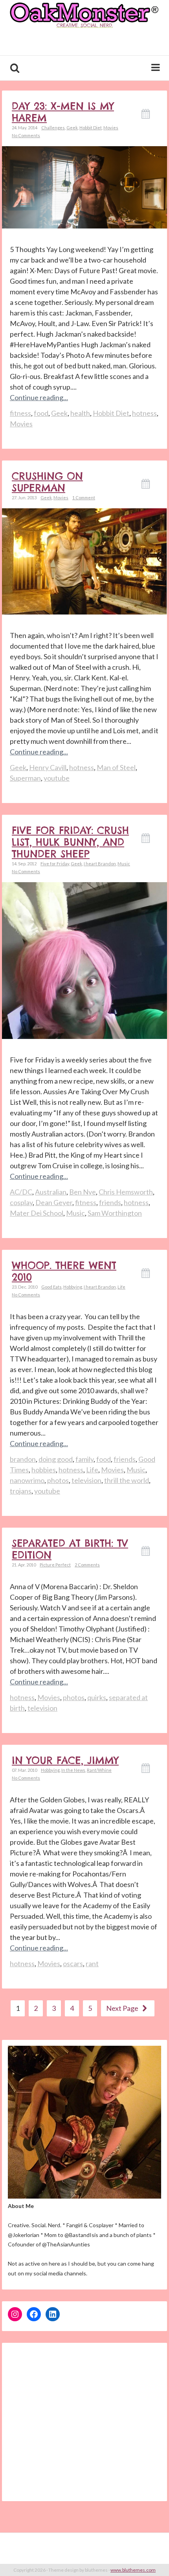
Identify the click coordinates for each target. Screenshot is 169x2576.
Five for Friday (55, 864)
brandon (23, 1459)
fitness (20, 413)
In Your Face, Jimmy (65, 1760)
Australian (51, 1192)
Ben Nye (83, 1192)
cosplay (21, 1202)
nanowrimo (27, 1480)
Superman (25, 778)
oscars (73, 1963)
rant (92, 1963)
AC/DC (21, 1192)
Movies (111, 128)
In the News (73, 1770)
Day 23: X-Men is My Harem (63, 112)
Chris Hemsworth (126, 1192)
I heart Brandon (100, 864)
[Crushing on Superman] (84, 561)
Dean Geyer (54, 1202)
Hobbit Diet (91, 128)
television (86, 1480)
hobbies (44, 1470)
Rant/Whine (99, 1770)
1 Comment (84, 498)
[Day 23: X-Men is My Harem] (84, 186)
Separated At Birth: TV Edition (70, 1549)
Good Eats (51, 1287)
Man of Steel (116, 767)
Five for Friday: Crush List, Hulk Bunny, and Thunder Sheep (70, 842)
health (80, 413)
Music (124, 864)
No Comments (26, 135)
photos (58, 1480)
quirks (97, 1697)
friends (110, 1202)
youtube (57, 778)
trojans (21, 1491)
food (41, 413)
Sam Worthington (115, 1213)
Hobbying (73, 1287)
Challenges (53, 128)
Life (121, 1287)
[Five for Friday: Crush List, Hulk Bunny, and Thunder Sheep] (84, 991)
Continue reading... (39, 397)
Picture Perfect (55, 1565)
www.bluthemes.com (133, 2570)
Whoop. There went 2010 (64, 1271)
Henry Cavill (48, 767)
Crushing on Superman (47, 482)
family (84, 1459)
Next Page (123, 2008)
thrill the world (127, 1480)
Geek (72, 128)
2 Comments (87, 1565)
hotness (144, 413)
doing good (56, 1459)
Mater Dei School (37, 1213)
